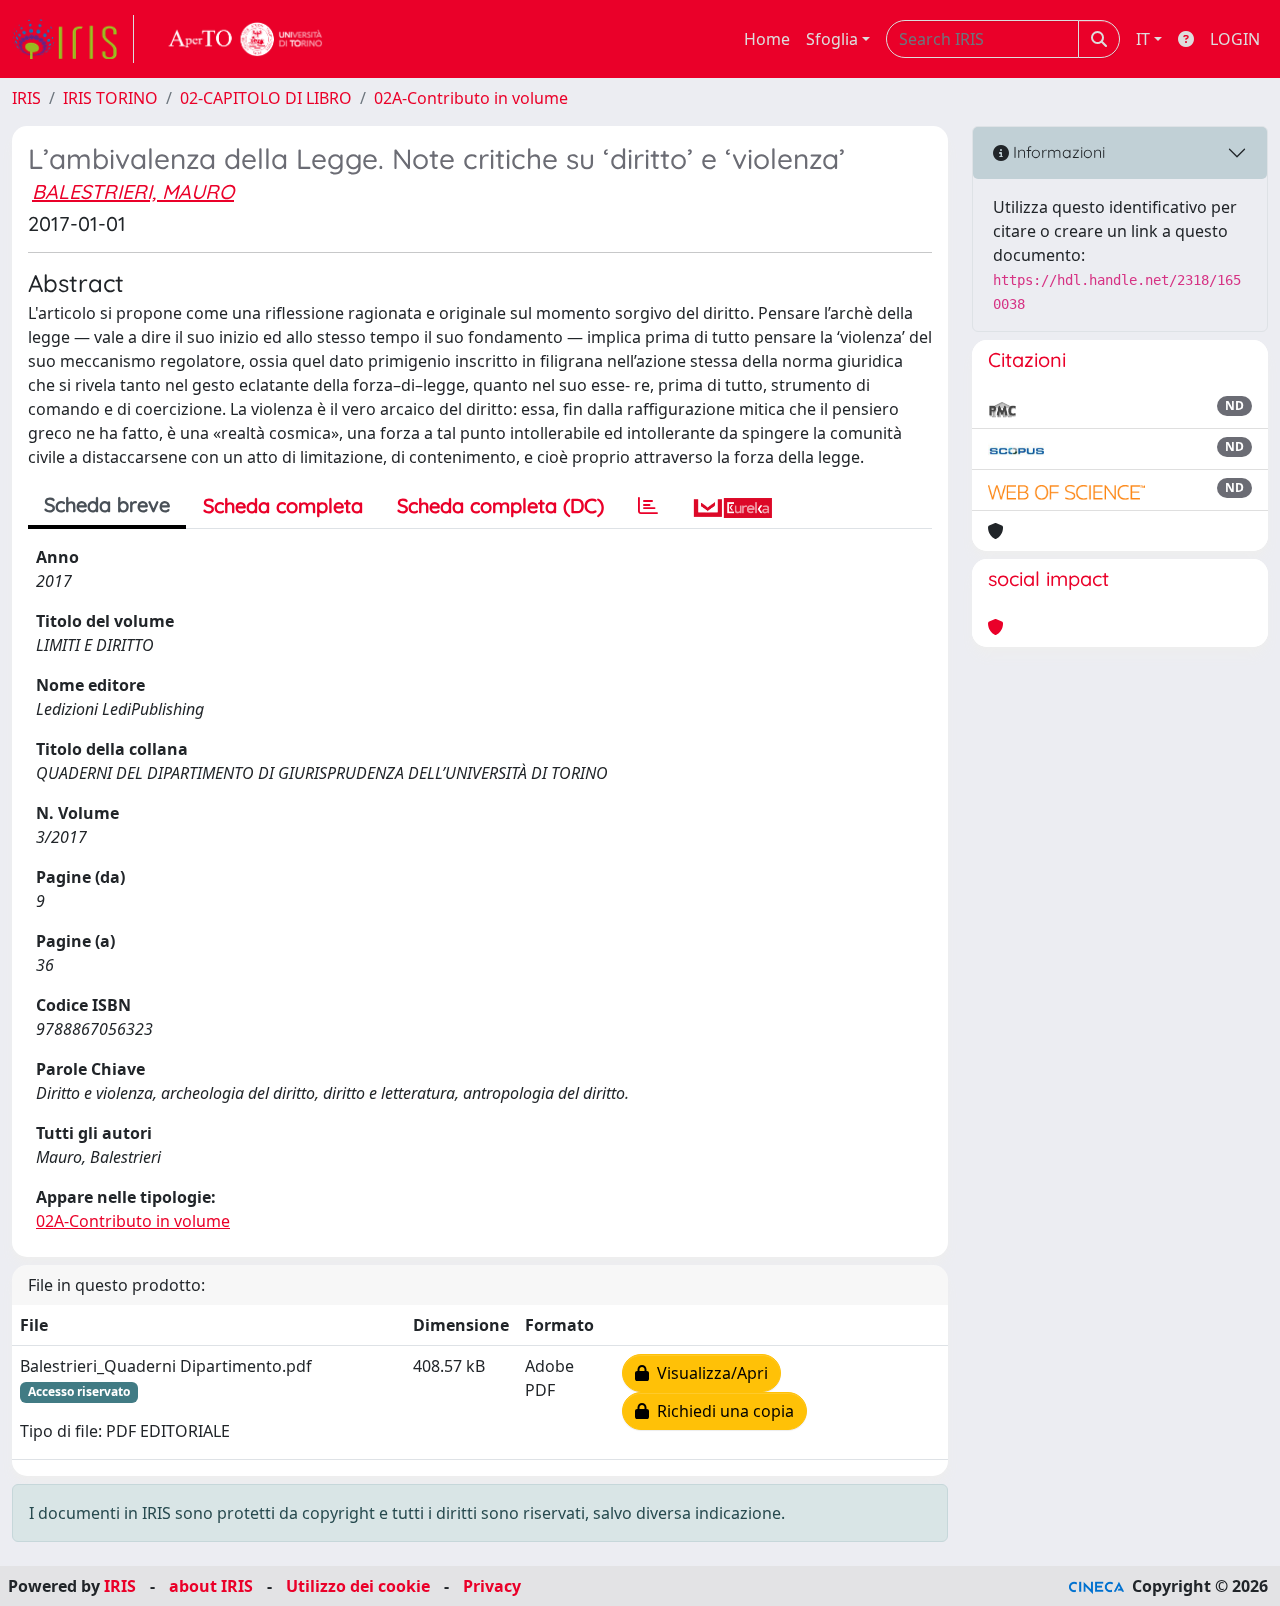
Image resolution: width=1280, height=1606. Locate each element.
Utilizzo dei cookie (358, 1586)
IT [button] (1143, 39)
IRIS (26, 98)
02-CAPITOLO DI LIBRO (266, 98)
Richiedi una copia (721, 1411)
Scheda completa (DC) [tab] (500, 505)
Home (767, 39)
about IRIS (211, 1586)
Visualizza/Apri (708, 1373)
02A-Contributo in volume (471, 98)
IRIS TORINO (110, 98)
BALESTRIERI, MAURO (133, 191)
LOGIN (1235, 39)
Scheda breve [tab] (107, 504)
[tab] (648, 506)
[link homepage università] (246, 39)
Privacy (492, 1586)
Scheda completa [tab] (283, 505)
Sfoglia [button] (832, 39)
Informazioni (1057, 152)
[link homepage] (73, 39)
